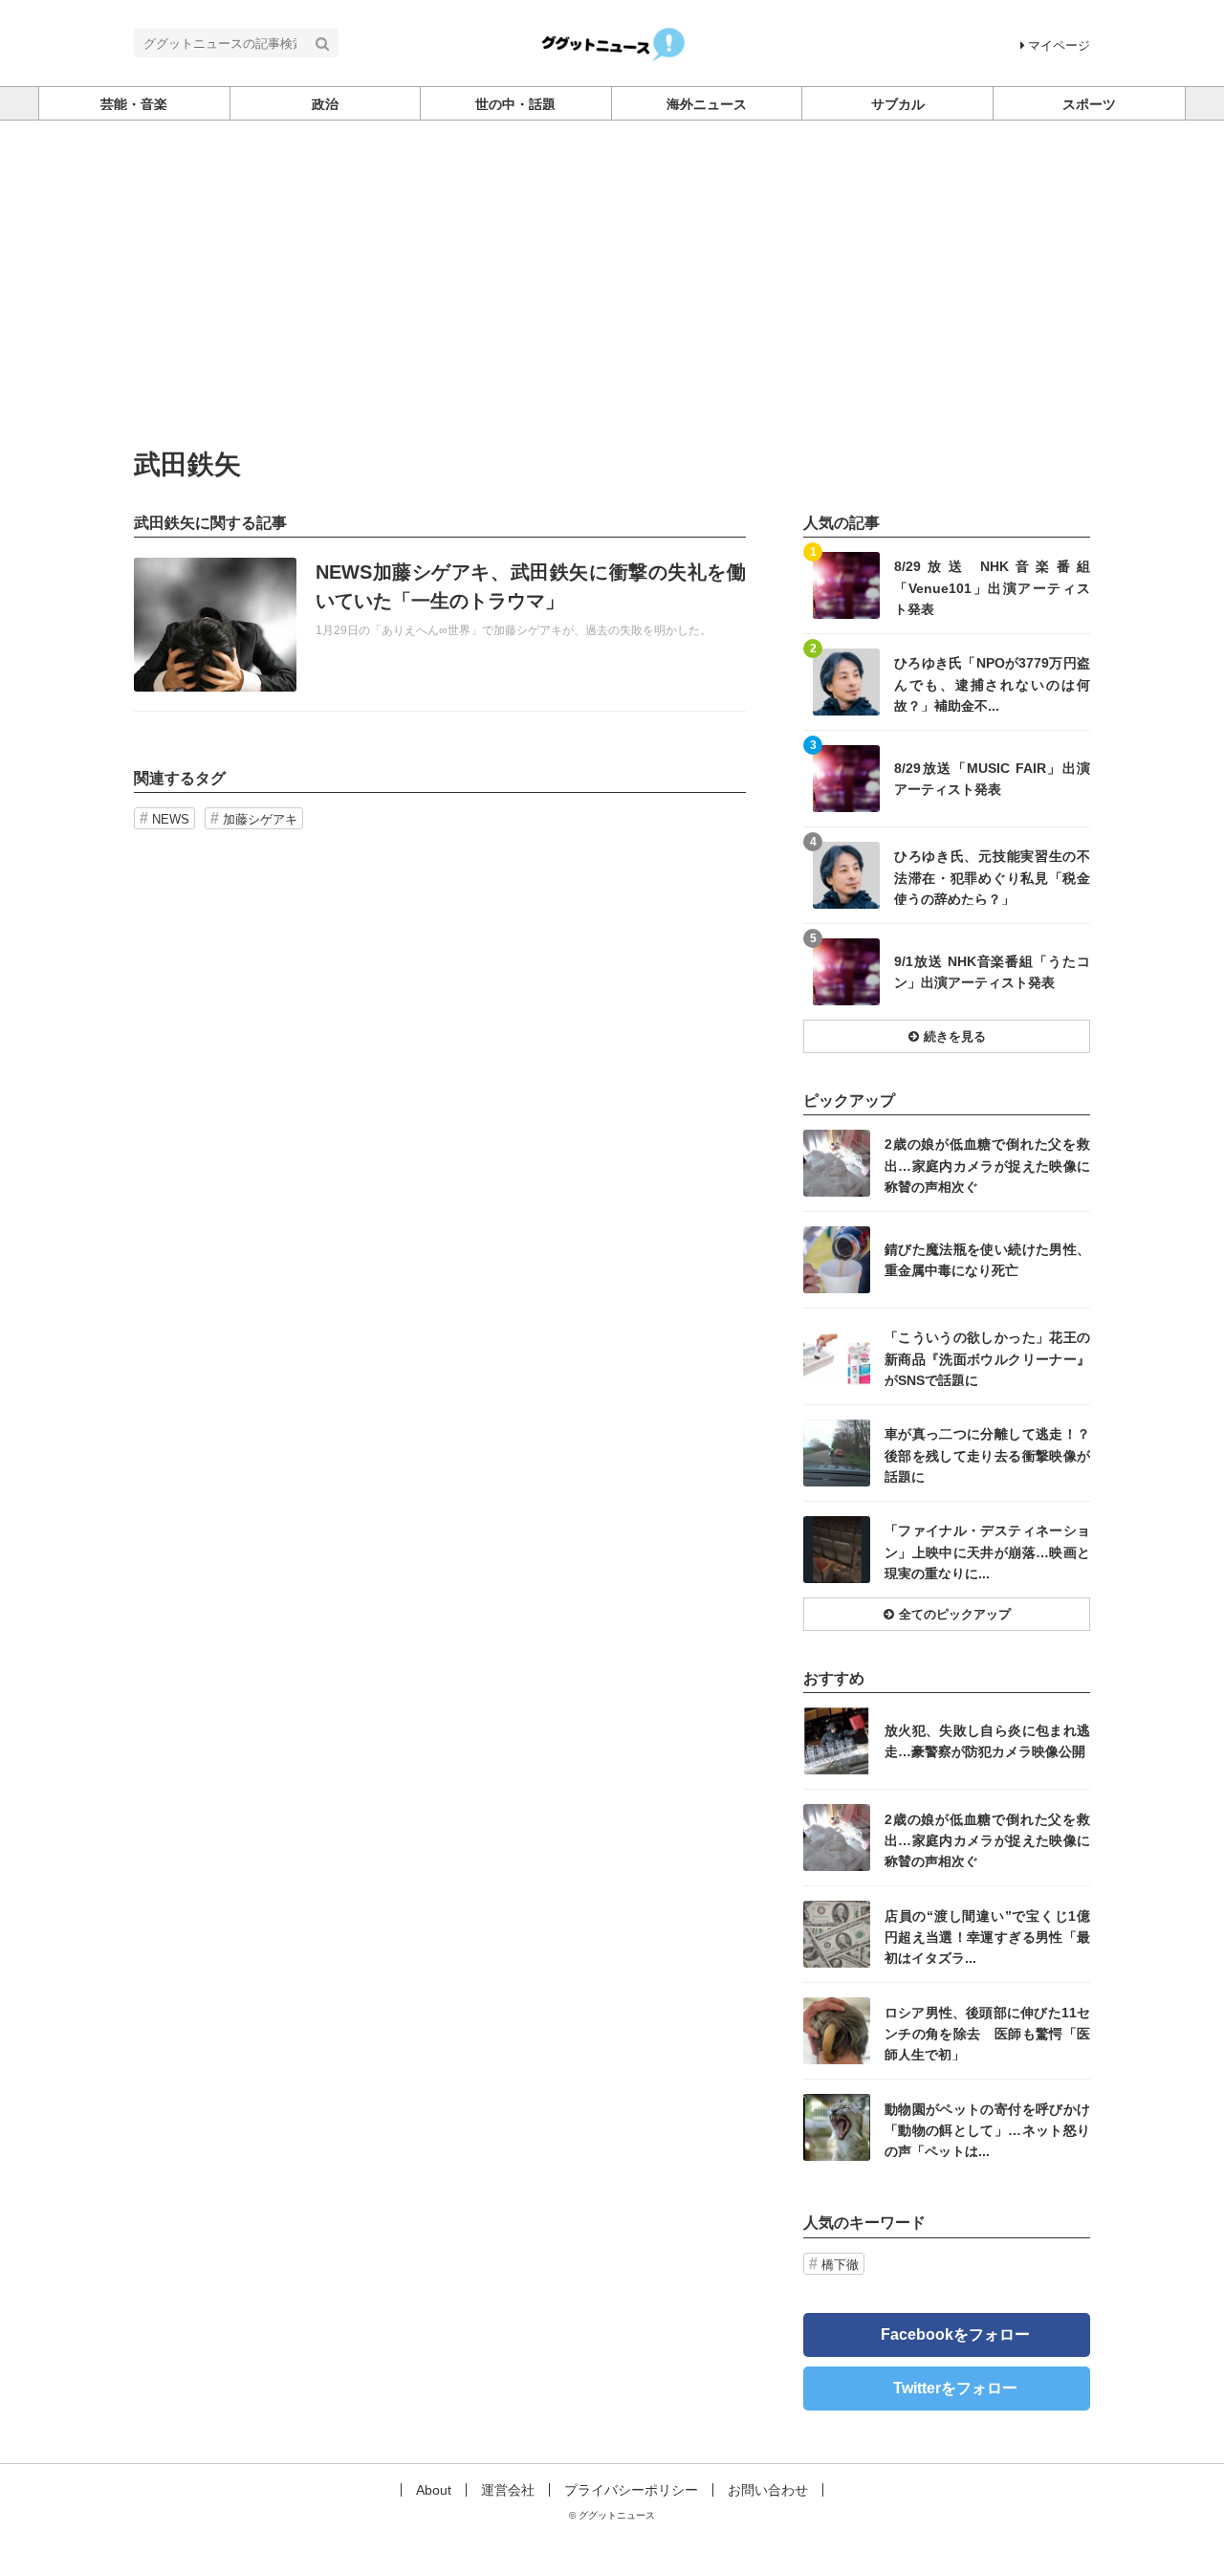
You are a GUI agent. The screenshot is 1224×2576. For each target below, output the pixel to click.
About (434, 2490)
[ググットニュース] (612, 42)
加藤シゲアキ (260, 819)
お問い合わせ (768, 2490)
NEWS (171, 819)
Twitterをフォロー (955, 2388)
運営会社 (508, 2490)
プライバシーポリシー (631, 2490)
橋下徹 (840, 2265)
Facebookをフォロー (955, 2334)
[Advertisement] (612, 264)
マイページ (1059, 45)
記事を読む (440, 625)
